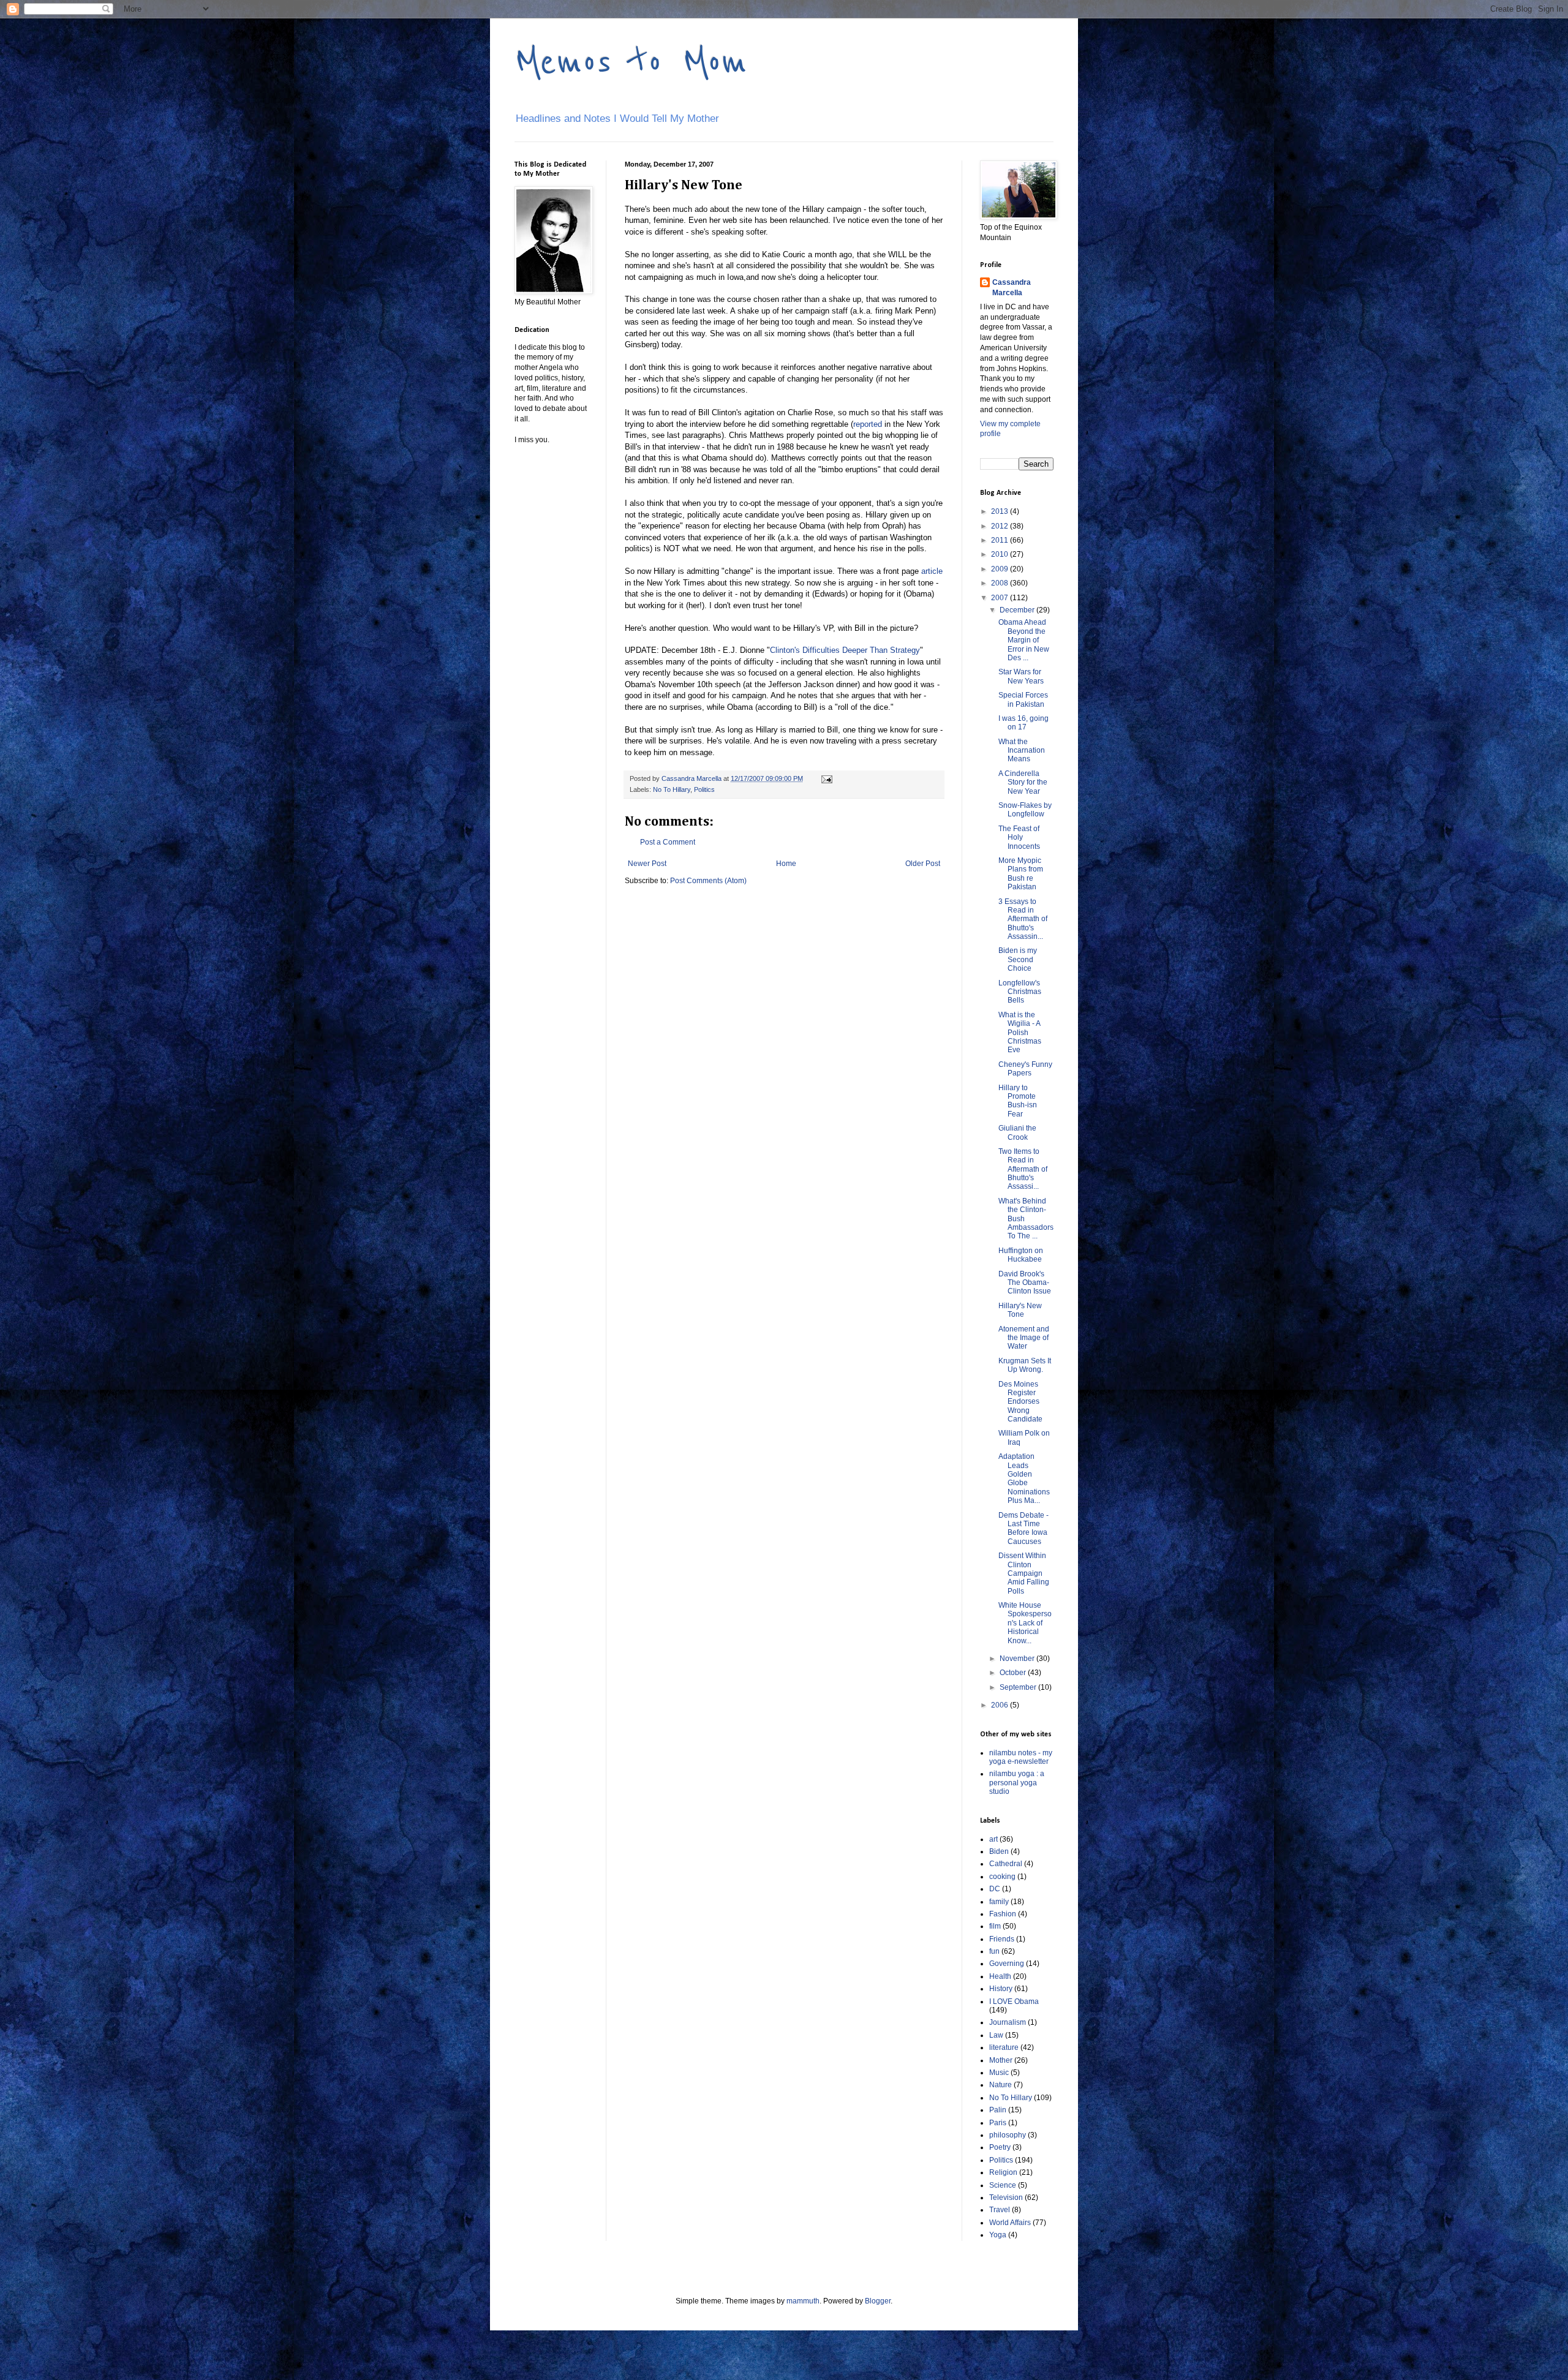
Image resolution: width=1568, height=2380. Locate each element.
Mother (1001, 2060)
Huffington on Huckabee (1021, 1255)
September (1019, 1687)
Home (786, 864)
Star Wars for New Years (1021, 676)
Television (1006, 2197)
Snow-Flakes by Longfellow (1025, 810)
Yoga (998, 2235)
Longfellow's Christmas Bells (1020, 992)
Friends (1002, 1939)
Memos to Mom (631, 62)
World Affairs (1010, 2223)
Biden (999, 1851)
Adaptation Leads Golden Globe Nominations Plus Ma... (1024, 1478)
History (1001, 1989)
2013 (1001, 511)
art (993, 1839)
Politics (704, 789)
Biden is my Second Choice (1018, 959)
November (1018, 1659)
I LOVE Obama (1014, 2002)
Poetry (1000, 2147)
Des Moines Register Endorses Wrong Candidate (1020, 1402)
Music (999, 2073)
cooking (1002, 1877)
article (932, 571)
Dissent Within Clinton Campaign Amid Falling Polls (1024, 1573)
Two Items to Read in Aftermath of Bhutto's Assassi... (1023, 1169)
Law (996, 2035)
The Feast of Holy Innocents (1019, 838)
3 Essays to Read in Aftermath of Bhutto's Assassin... (1023, 919)
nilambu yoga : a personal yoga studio (1017, 1783)
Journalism (1008, 2022)
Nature (1001, 2085)
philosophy (1008, 2135)
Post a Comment (668, 842)
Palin (998, 2110)
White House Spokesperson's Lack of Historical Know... (1025, 1623)
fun (994, 1951)
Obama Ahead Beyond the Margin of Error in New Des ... (1024, 640)
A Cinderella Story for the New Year (1023, 782)
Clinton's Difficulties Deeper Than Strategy (845, 650)
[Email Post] (826, 778)
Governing (1007, 1964)
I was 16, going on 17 (1023, 723)
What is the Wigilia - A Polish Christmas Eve (1020, 1033)
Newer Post (647, 864)
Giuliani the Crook (1017, 1132)
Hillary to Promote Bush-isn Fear (1018, 1101)
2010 (1001, 554)
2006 (1001, 1705)
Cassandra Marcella (1012, 288)
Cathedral (1006, 1864)
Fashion (1003, 1914)
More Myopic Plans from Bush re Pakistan (1021, 874)
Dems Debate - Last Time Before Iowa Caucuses (1023, 1528)
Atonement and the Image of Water (1024, 1338)
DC (995, 1889)
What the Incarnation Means (1022, 751)
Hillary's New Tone (1020, 1310)
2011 (1001, 540)
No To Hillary (672, 789)
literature (1004, 2047)
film (995, 1926)
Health (1000, 1976)
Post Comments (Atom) (708, 881)
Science (1003, 2185)
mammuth (803, 2301)
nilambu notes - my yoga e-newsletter (1021, 1757)
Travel (1000, 2210)
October (1014, 1673)
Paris (998, 2123)
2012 (1001, 526)
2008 (1001, 583)
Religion (1003, 2172)
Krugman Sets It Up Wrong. (1025, 1365)
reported (868, 424)
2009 (1001, 569)
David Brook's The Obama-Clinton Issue (1025, 1283)
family (999, 1902)
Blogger (878, 2301)
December (1018, 610)
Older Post (923, 864)
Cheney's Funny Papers (1025, 1069)
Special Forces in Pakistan (1023, 699)
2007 (1001, 598)
